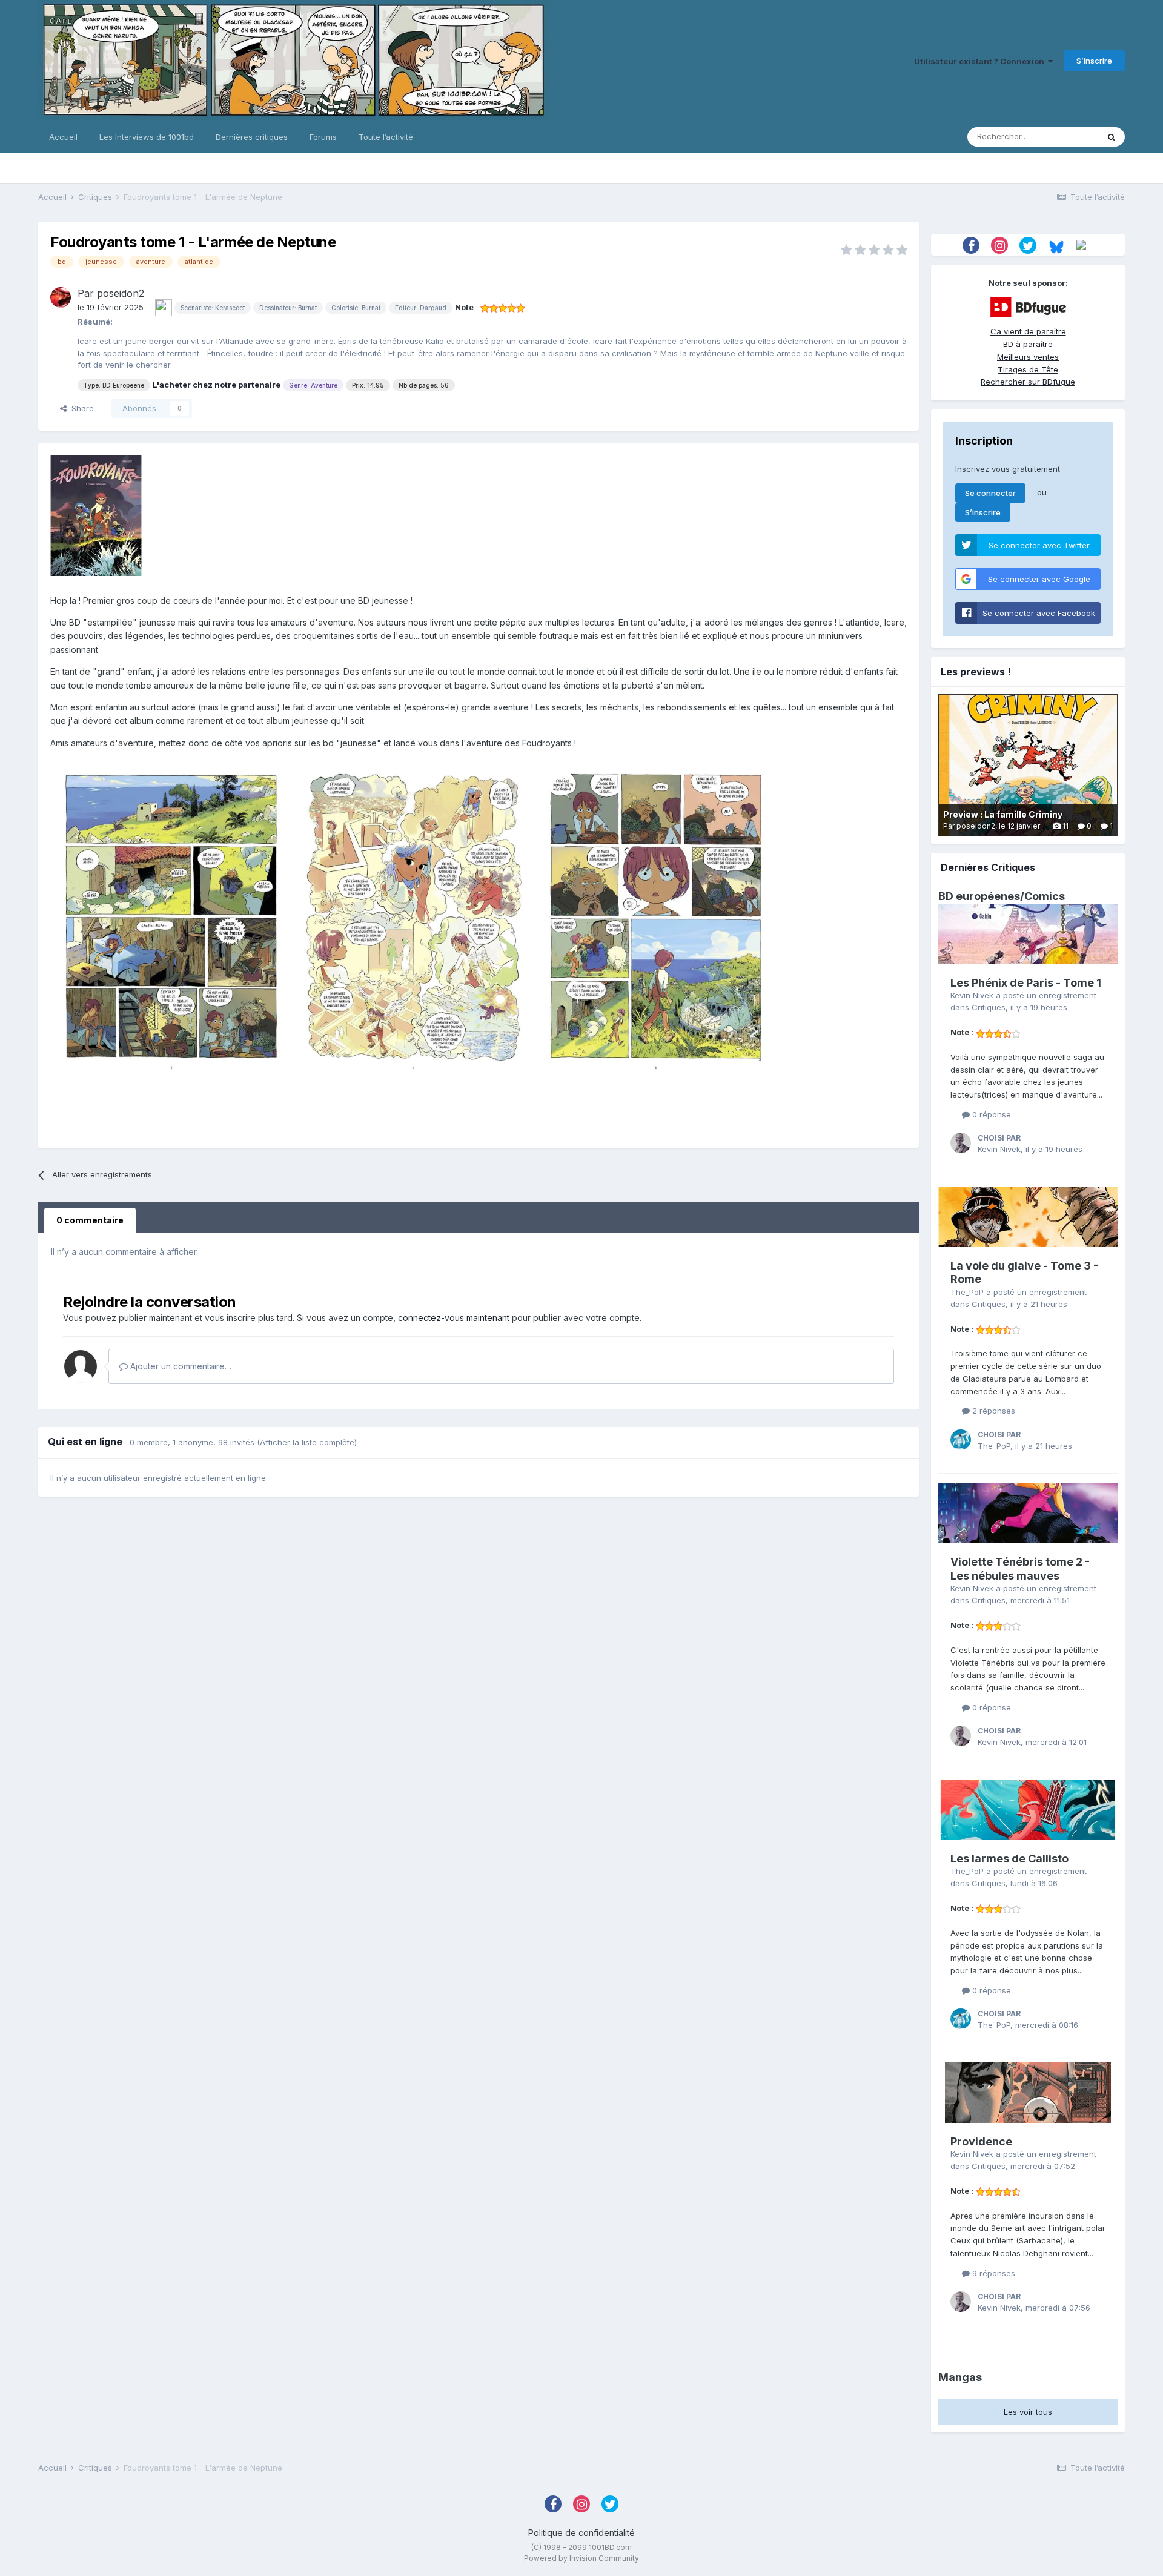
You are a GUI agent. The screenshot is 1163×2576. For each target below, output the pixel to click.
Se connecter (990, 493)
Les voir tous (1028, 2412)
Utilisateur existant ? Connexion (981, 61)
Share (80, 408)
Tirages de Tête (1028, 369)
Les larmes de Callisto (1009, 1859)
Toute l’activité (386, 137)
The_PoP (967, 1292)
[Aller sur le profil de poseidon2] (61, 297)
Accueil (63, 137)
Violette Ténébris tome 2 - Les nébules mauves (1020, 1569)
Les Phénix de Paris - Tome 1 (1026, 983)
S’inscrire (1094, 61)
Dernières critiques (252, 137)
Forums (323, 137)
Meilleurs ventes (1028, 357)
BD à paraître (1028, 344)
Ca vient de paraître (1028, 331)
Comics (1045, 896)
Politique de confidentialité (581, 2533)
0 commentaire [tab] (90, 1220)
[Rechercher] (1112, 137)
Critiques (989, 1007)
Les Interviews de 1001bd (147, 137)
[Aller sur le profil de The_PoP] (961, 1440)
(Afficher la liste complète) (307, 1442)
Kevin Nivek (972, 995)
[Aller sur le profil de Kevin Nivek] (961, 1143)
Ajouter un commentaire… (180, 1366)
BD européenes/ (981, 896)
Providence (981, 2141)
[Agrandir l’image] (171, 917)
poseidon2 (121, 293)
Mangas (960, 2377)
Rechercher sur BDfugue (1028, 382)
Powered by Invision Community (581, 2558)
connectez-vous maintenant (454, 1318)
